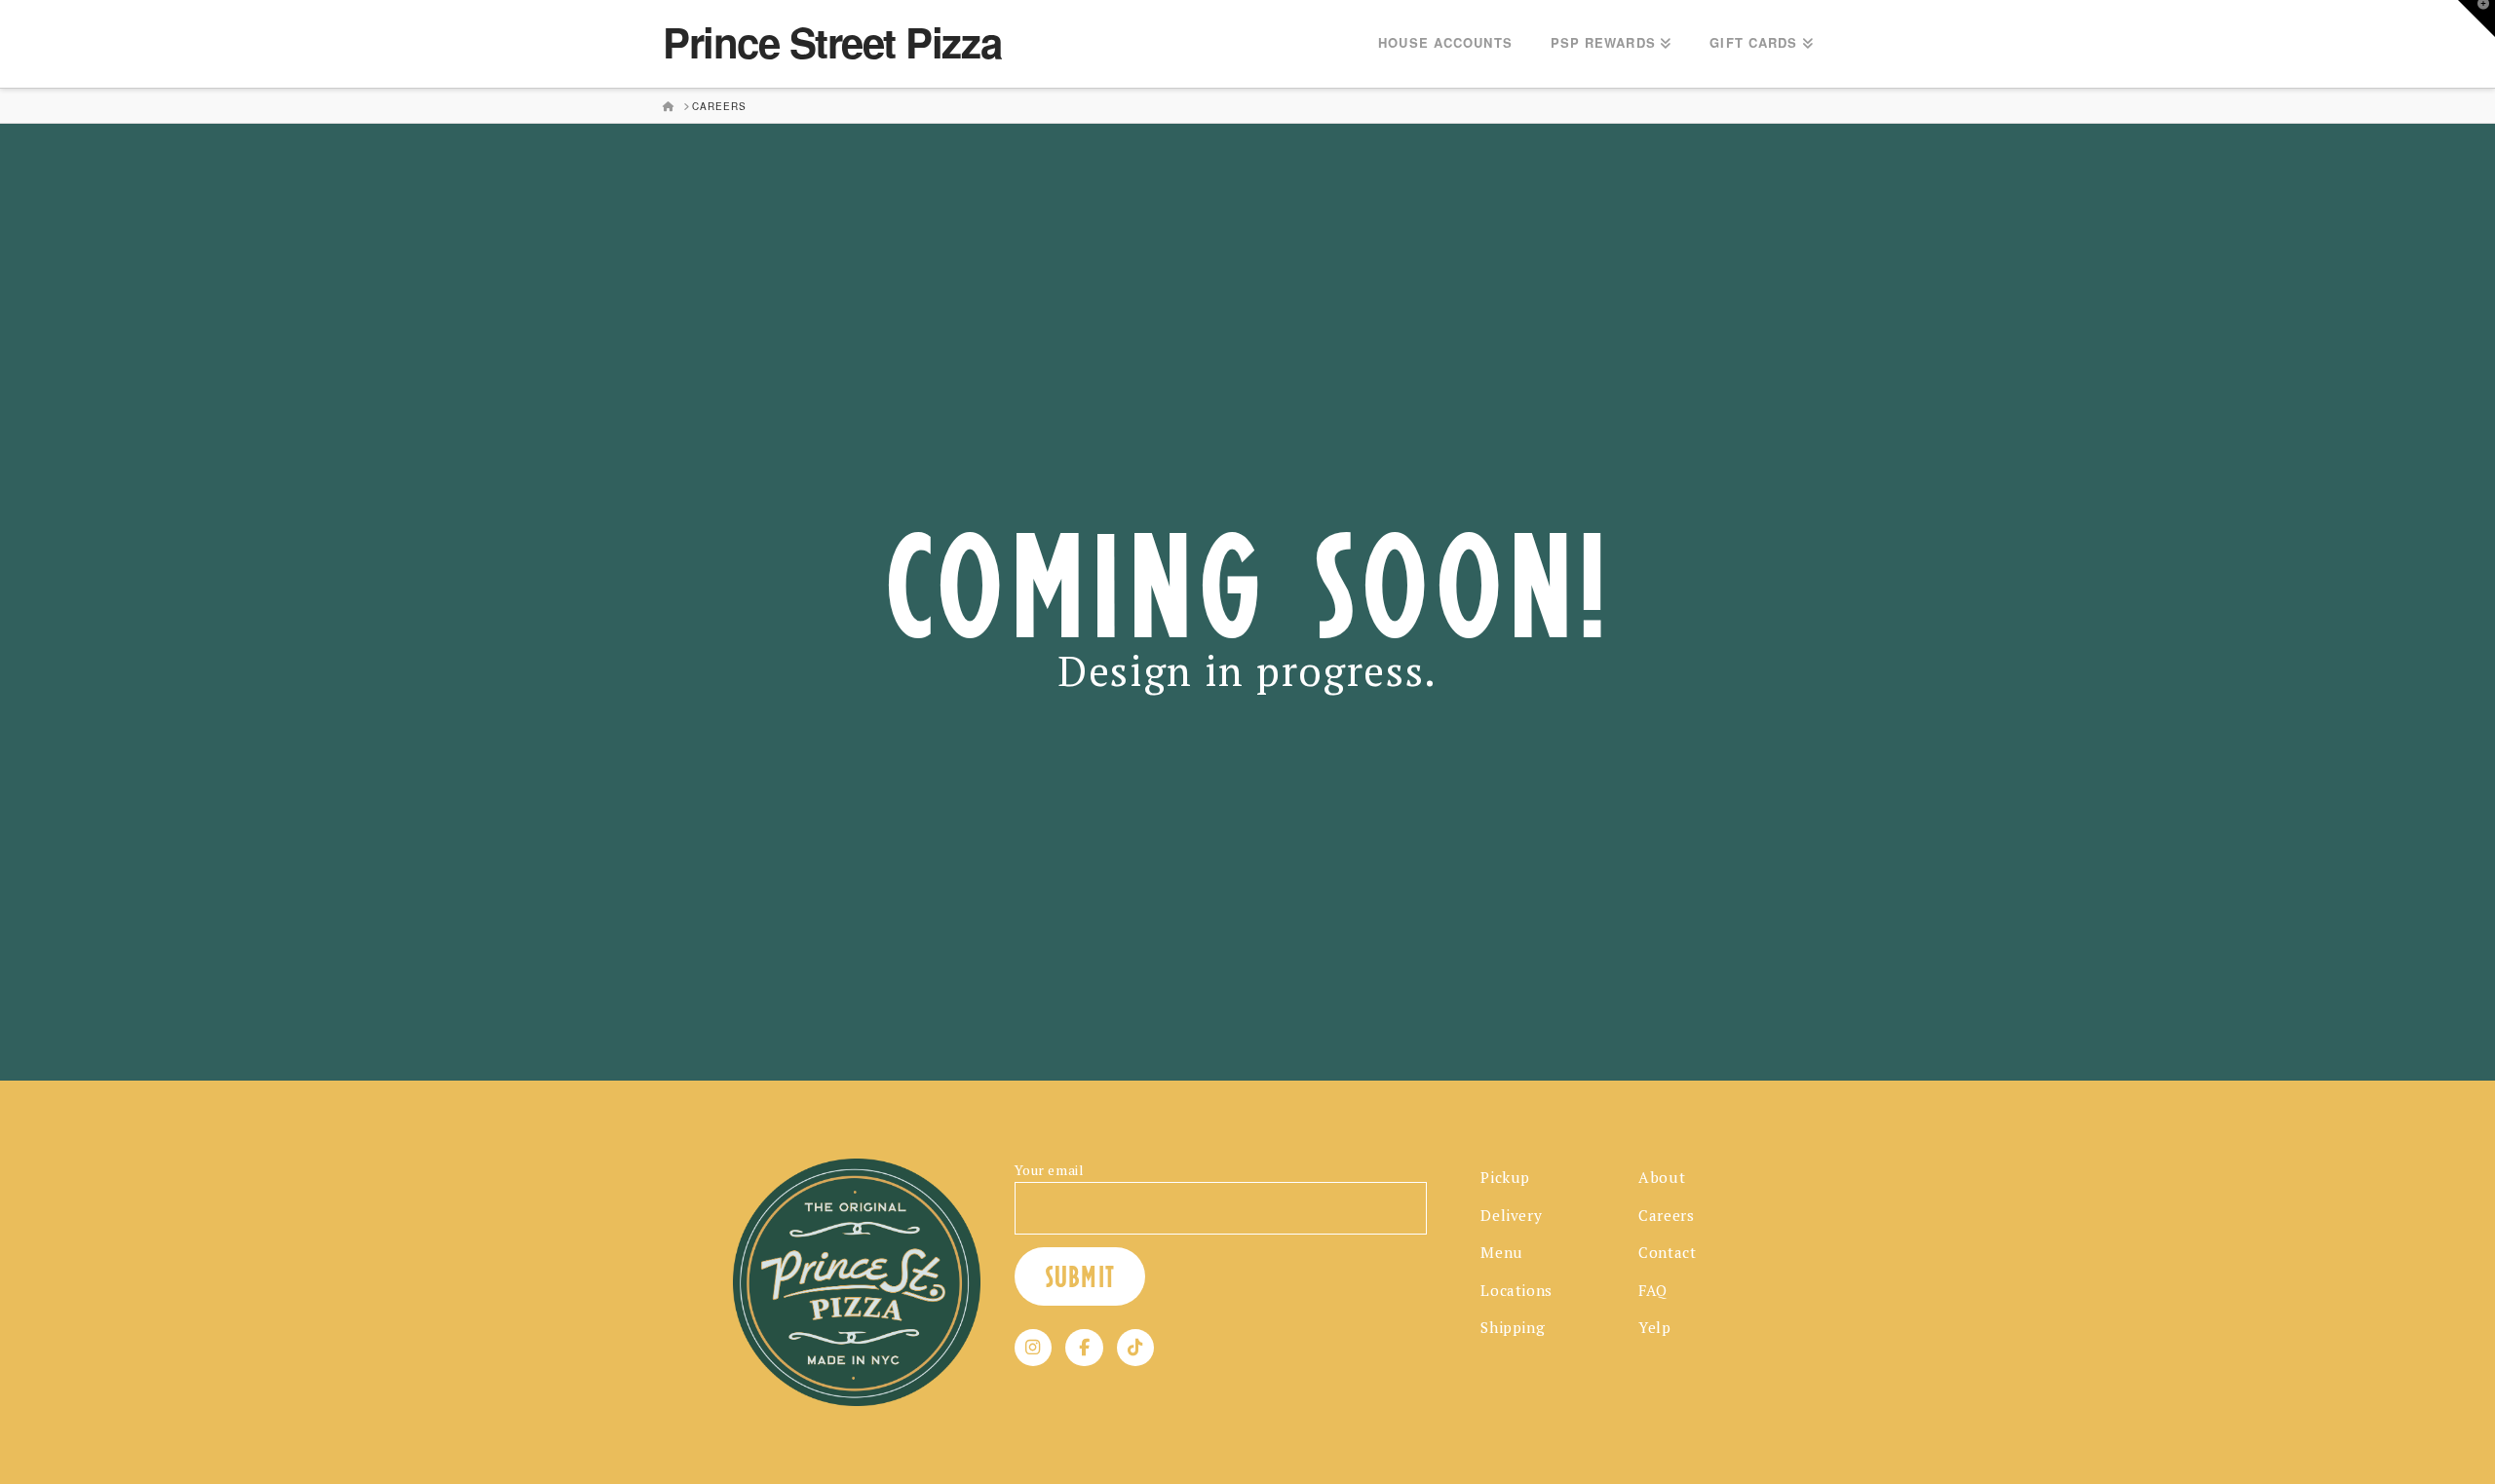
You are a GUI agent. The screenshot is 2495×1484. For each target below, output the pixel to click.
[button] (2476, 19)
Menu (1501, 1252)
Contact (1667, 1252)
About (1662, 1177)
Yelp (1654, 1327)
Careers (1666, 1215)
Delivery (1511, 1215)
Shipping (1513, 1327)
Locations (1516, 1290)
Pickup (1505, 1177)
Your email (1050, 1170)
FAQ (1653, 1290)
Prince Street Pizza (832, 42)
